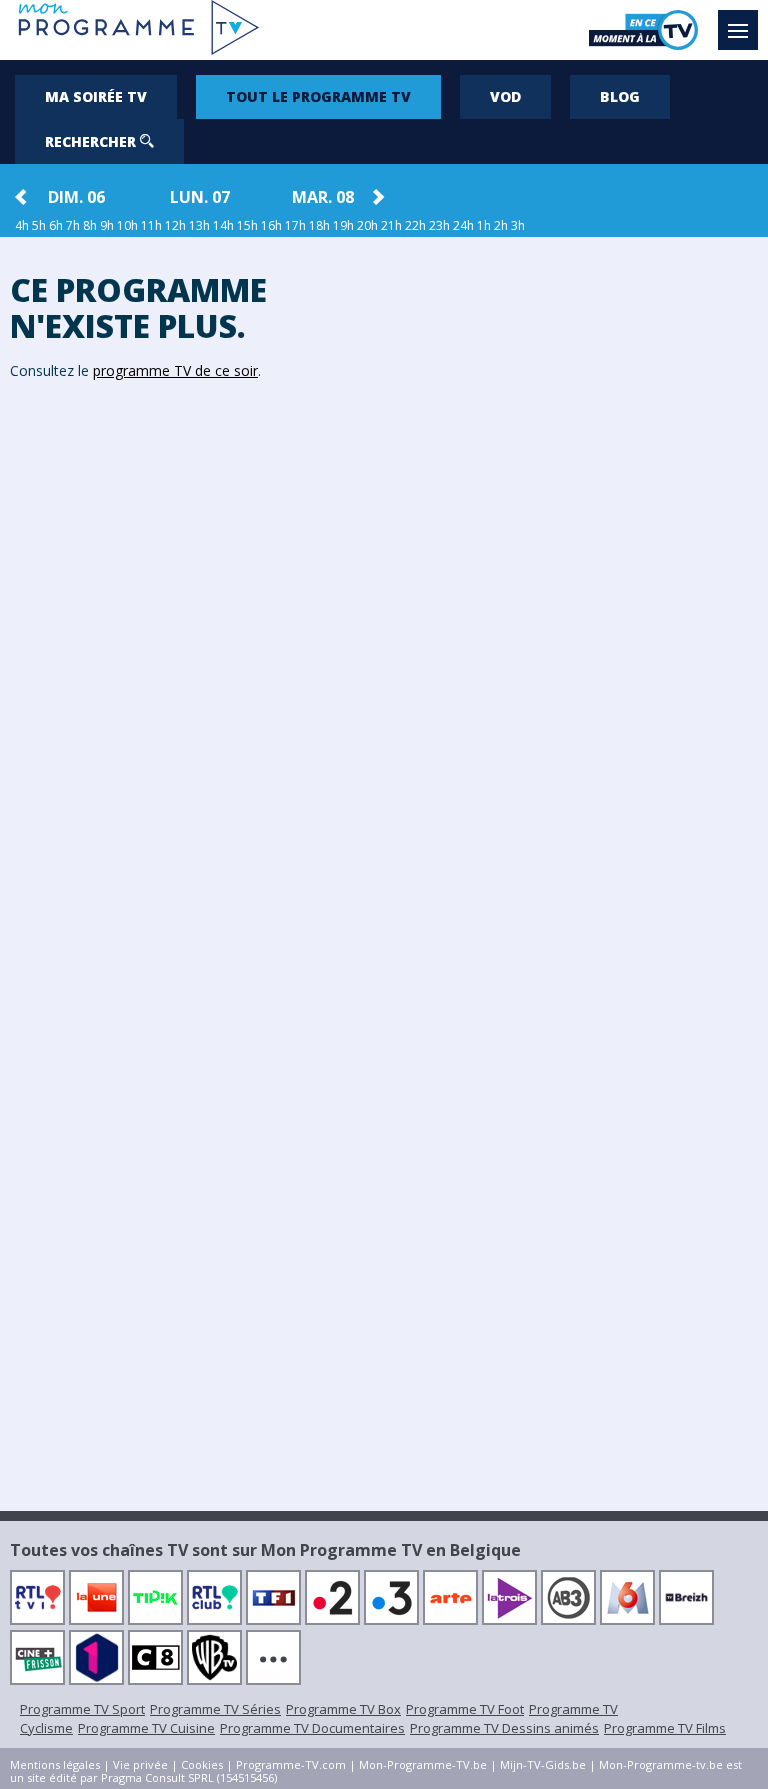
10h (127, 225)
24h (463, 225)
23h (439, 225)
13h (199, 225)
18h (319, 225)
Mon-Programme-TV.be (423, 1764)
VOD (505, 96)
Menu (738, 30)
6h (56, 225)
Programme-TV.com (291, 1764)
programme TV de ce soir (175, 370)
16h (271, 225)
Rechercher (92, 141)
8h (90, 225)
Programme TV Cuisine (146, 1728)
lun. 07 (200, 197)
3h (518, 225)
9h (107, 225)
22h (415, 225)
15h (247, 225)
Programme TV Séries (215, 1709)
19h (343, 225)
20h (367, 225)
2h (501, 225)
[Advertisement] (576, 547)
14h (223, 225)
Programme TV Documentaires (312, 1728)
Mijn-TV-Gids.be (543, 1764)
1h (484, 225)
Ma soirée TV (96, 96)
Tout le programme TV (318, 96)
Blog (620, 96)
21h (391, 225)
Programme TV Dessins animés (504, 1728)
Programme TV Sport (82, 1709)
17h (295, 225)
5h (39, 225)
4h (22, 225)
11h (151, 225)
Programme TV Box (343, 1709)
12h (175, 225)
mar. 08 (323, 197)
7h (73, 225)
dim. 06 (76, 197)
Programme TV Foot (465, 1709)
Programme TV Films (665, 1728)
